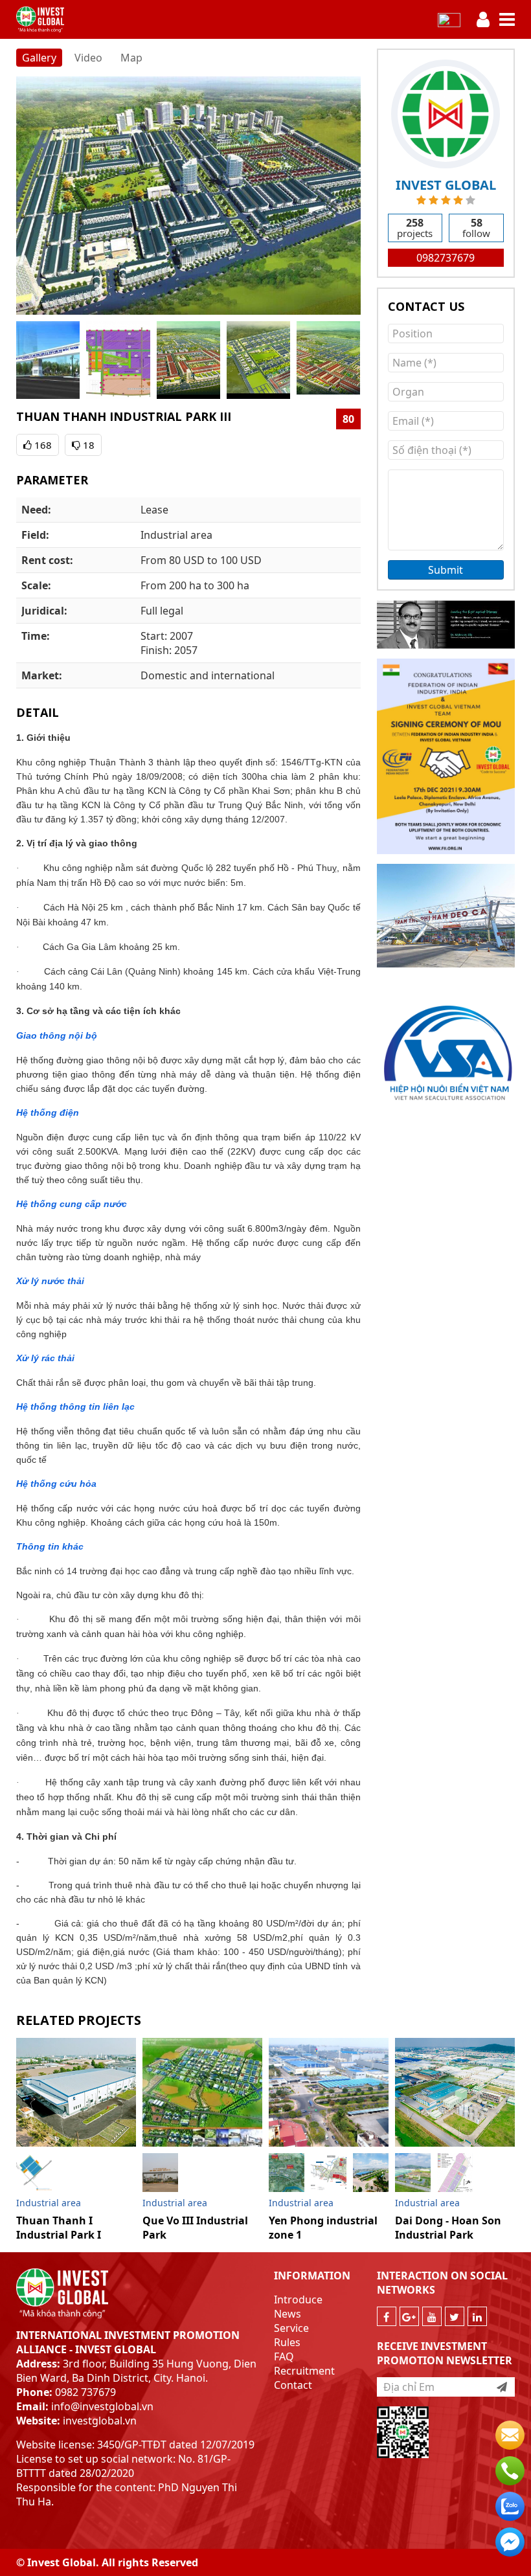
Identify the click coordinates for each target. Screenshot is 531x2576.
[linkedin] (477, 2316)
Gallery (39, 58)
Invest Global (446, 185)
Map (131, 58)
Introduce (298, 2299)
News (288, 2314)
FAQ (284, 2356)
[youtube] (432, 2316)
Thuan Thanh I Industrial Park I (59, 2228)
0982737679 (446, 258)
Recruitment (304, 2371)
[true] (502, 2387)
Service (291, 2328)
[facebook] (387, 2316)
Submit (446, 570)
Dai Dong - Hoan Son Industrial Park (448, 2228)
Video (88, 58)
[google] (409, 2316)
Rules (287, 2342)
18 (87, 445)
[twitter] (455, 2316)
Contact (293, 2385)
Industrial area (49, 2203)
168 (42, 445)
